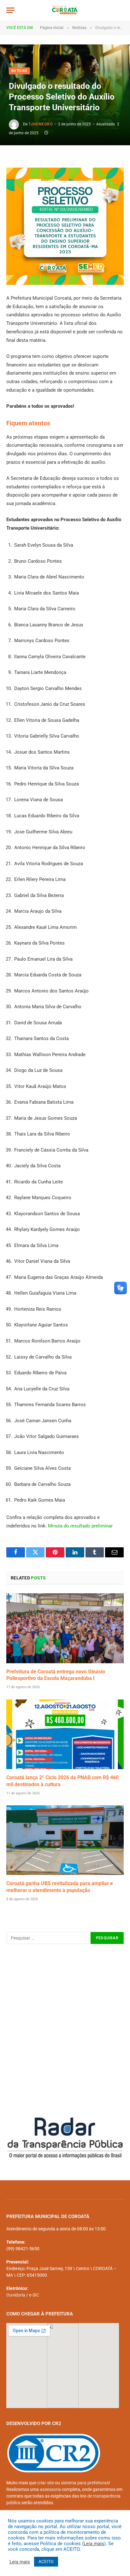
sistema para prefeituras (85, 2483)
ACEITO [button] (46, 2562)
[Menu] (10, 10)
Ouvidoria (16, 2295)
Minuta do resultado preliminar (80, 1526)
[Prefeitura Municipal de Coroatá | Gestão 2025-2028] (65, 10)
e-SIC (34, 2295)
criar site (46, 2483)
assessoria (50, 2489)
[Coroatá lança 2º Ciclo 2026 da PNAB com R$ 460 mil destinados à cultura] (65, 1734)
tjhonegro (41, 124)
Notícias (19, 71)
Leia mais (94, 2544)
